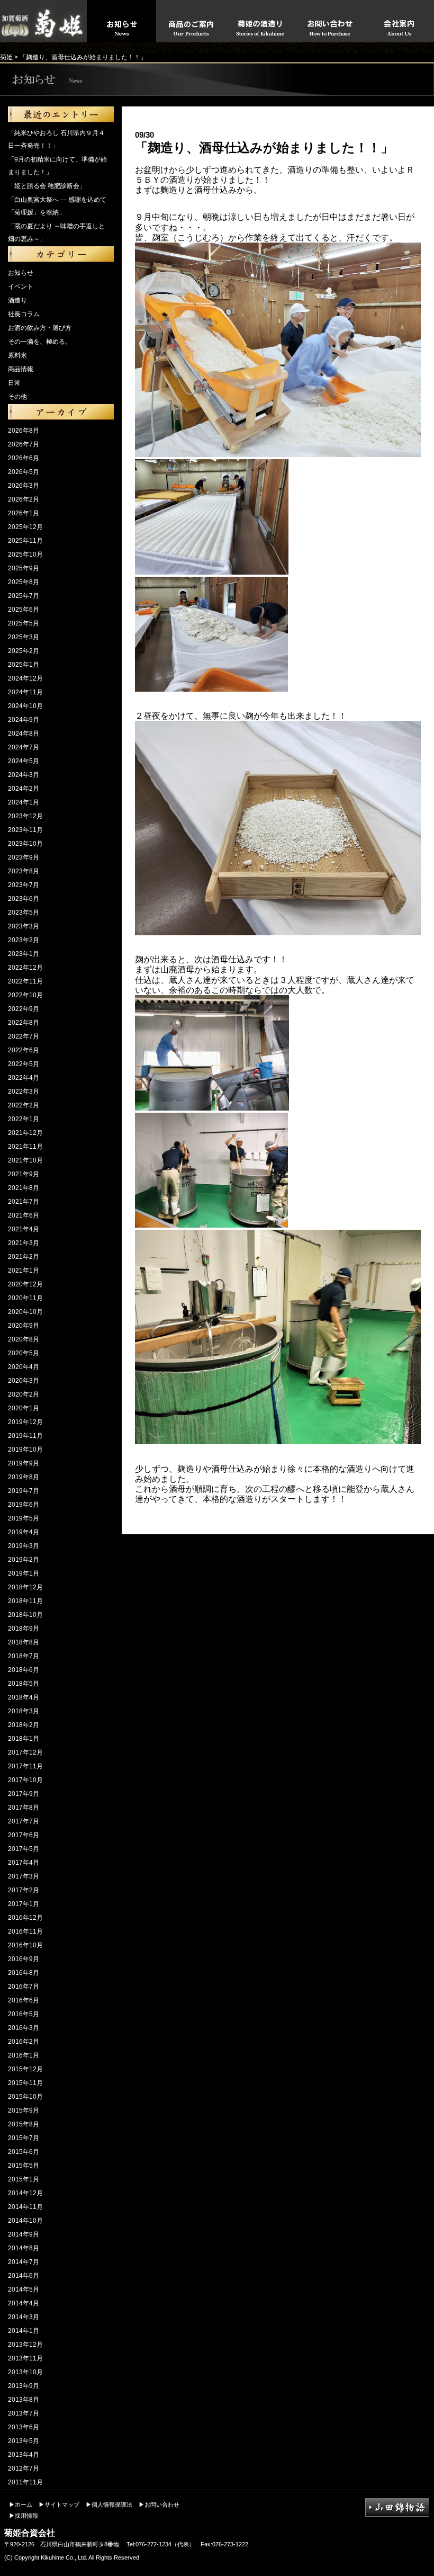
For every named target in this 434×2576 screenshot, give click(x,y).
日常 (14, 383)
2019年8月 (24, 1477)
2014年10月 (25, 2221)
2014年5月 (24, 2289)
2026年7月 (24, 444)
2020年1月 (24, 1408)
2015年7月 (24, 2138)
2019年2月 (24, 1560)
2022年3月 (24, 1092)
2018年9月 (24, 1629)
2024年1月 (24, 802)
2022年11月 (25, 981)
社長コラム (24, 314)
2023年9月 (24, 857)
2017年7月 (24, 1821)
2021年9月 (24, 1174)
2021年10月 (25, 1160)
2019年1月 (24, 1573)
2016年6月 (24, 2000)
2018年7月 (24, 1656)
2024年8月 (24, 734)
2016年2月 (24, 2042)
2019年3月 (24, 1546)
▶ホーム (21, 2505)
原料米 (17, 355)
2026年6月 (24, 458)
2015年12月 (25, 2069)
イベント (21, 287)
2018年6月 (24, 1670)
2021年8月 (24, 1188)
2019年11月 (25, 1436)
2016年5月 (24, 2014)
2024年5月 (24, 761)
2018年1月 (24, 1739)
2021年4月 (24, 1229)
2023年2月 (24, 940)
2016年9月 (24, 1959)
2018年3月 (24, 1711)
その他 (17, 397)
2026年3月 (24, 486)
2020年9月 (24, 1326)
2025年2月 (24, 651)
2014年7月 (24, 2262)
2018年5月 (24, 1684)
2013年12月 (25, 2345)
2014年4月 (24, 2303)
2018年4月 (24, 1697)
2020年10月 (25, 1312)
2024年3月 (24, 775)
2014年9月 (24, 2234)
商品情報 (21, 369)
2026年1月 (24, 513)
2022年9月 (24, 1009)
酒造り (17, 300)
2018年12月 (25, 1587)
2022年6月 (24, 1050)
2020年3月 (24, 1381)
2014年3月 (24, 2317)
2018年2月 (24, 1725)
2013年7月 (24, 2413)
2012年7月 (24, 2468)
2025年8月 (24, 582)
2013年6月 (24, 2427)
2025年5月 (24, 623)
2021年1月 (24, 1271)
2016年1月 (24, 2055)
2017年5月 (24, 1849)
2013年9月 (24, 2386)
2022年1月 (24, 1119)
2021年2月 (24, 1257)
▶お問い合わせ (159, 2505)
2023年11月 (25, 830)
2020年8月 (24, 1339)
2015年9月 (24, 2110)
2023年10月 (25, 844)
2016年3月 (24, 2028)
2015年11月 (25, 2083)
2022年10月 (25, 995)
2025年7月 (24, 596)
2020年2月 (24, 1394)
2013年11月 (25, 2358)
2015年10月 (25, 2097)
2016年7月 (24, 1987)
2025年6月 (24, 610)
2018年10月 (25, 1615)
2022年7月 (24, 1036)
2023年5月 (24, 913)
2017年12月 (25, 1752)
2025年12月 (25, 527)
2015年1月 (24, 2179)
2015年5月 (24, 2166)
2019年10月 (25, 1450)
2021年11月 (25, 1147)
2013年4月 (24, 2455)
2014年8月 (24, 2248)
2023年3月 (24, 926)
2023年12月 (25, 816)
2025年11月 (25, 541)
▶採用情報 (24, 2516)
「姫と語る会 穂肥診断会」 (47, 186)
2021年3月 (24, 1243)
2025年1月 (24, 665)
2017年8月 (24, 1808)
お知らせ (21, 273)
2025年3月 (24, 637)
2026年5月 (24, 472)
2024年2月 (24, 789)
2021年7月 (24, 1202)
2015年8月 (24, 2124)
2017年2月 (24, 1890)
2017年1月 (24, 1904)
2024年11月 (25, 692)
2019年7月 (24, 1491)
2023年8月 (24, 871)
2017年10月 (25, 1780)
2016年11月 (25, 1931)
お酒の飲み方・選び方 (40, 328)
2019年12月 (25, 1422)
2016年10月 (25, 1945)
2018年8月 (24, 1642)
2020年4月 (24, 1367)
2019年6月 (24, 1505)
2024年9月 (24, 720)
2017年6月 (24, 1835)
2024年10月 (25, 706)
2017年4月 (24, 1863)
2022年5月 (24, 1064)
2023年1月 (24, 954)
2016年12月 (25, 1918)
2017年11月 (25, 1766)
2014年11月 (25, 2207)
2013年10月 (25, 2372)
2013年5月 (24, 2441)
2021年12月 (25, 1133)
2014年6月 (24, 2276)
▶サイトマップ (59, 2505)
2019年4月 (24, 1532)
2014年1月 (24, 2331)
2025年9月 (24, 568)
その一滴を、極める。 (40, 342)
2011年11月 (25, 2482)
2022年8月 (24, 1023)
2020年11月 (25, 1298)
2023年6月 (24, 899)
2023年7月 (24, 885)
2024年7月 (24, 747)
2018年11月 (25, 1601)
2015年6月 (24, 2152)
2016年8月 (24, 1973)
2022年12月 (25, 968)
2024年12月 (25, 678)
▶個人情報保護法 (109, 2505)
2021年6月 (24, 1215)
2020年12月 (25, 1284)
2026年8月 (24, 431)
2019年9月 (24, 1463)
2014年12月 (25, 2193)
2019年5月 (24, 1518)
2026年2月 (24, 499)
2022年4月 (24, 1078)
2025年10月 (25, 554)
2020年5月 (24, 1353)
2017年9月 (24, 1794)
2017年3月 (24, 1876)
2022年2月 (24, 1105)
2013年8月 (24, 2400)
